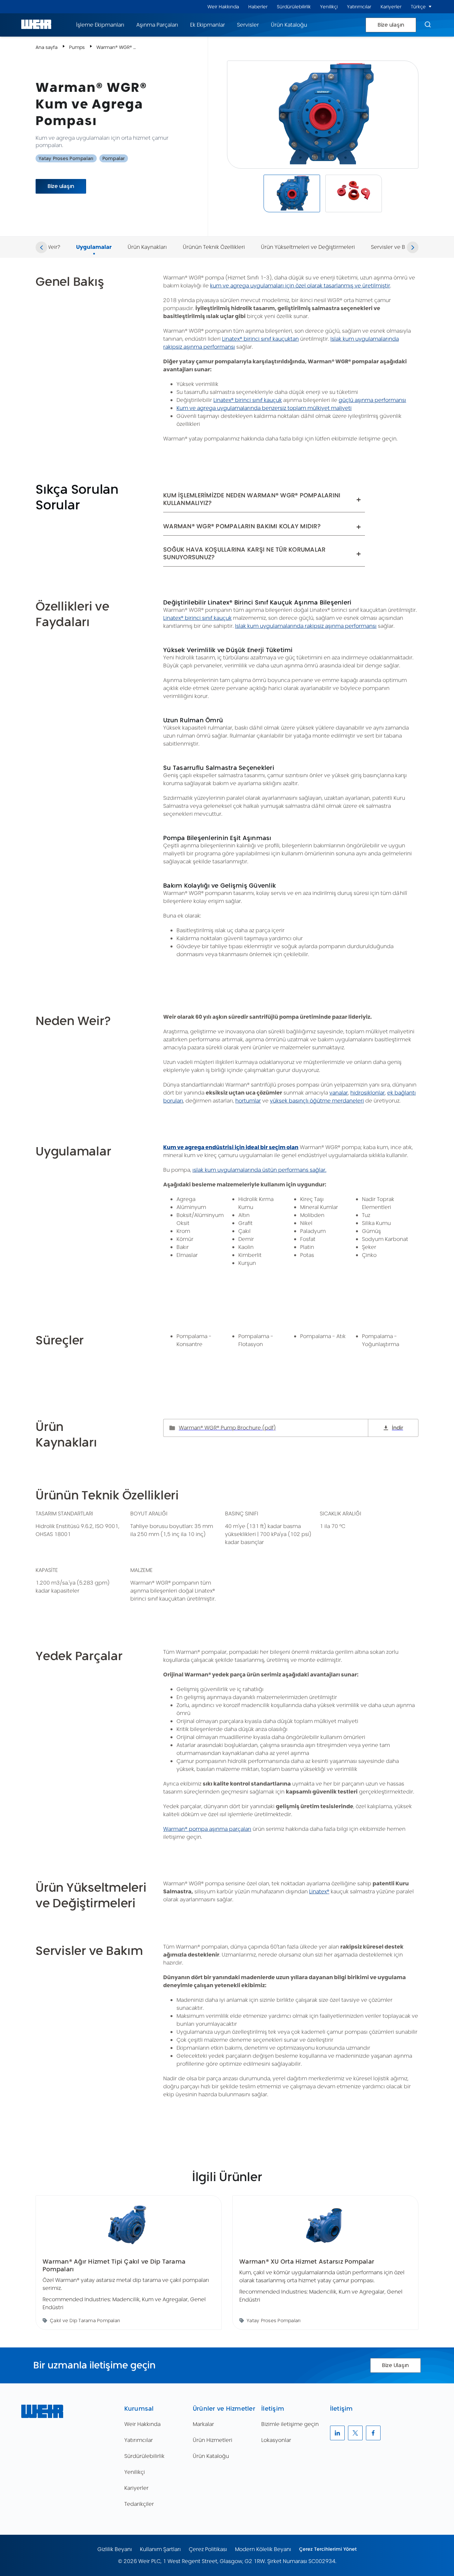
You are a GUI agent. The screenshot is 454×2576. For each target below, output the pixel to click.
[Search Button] (428, 25)
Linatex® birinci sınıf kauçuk (248, 400)
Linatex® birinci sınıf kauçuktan (260, 339)
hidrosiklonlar (368, 1093)
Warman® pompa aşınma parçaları (207, 1829)
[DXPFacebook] (373, 2433)
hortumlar (248, 1101)
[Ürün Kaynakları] (147, 239)
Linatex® (319, 1891)
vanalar (339, 1093)
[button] (430, 7)
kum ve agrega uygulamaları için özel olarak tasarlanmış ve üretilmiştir (300, 286)
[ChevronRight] (413, 247)
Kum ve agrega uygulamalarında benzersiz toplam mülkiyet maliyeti (264, 408)
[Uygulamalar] (94, 239)
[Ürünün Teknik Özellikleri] (214, 239)
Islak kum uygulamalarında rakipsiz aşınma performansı (306, 626)
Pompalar (114, 158)
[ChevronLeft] (41, 247)
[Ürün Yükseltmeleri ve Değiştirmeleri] (308, 239)
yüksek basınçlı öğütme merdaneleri (317, 1101)
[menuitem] (223, 7)
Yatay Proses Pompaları (66, 158)
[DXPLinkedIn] (337, 2433)
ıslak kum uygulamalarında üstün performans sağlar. (259, 1170)
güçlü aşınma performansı (372, 400)
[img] (292, 193)
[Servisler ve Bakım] (394, 239)
